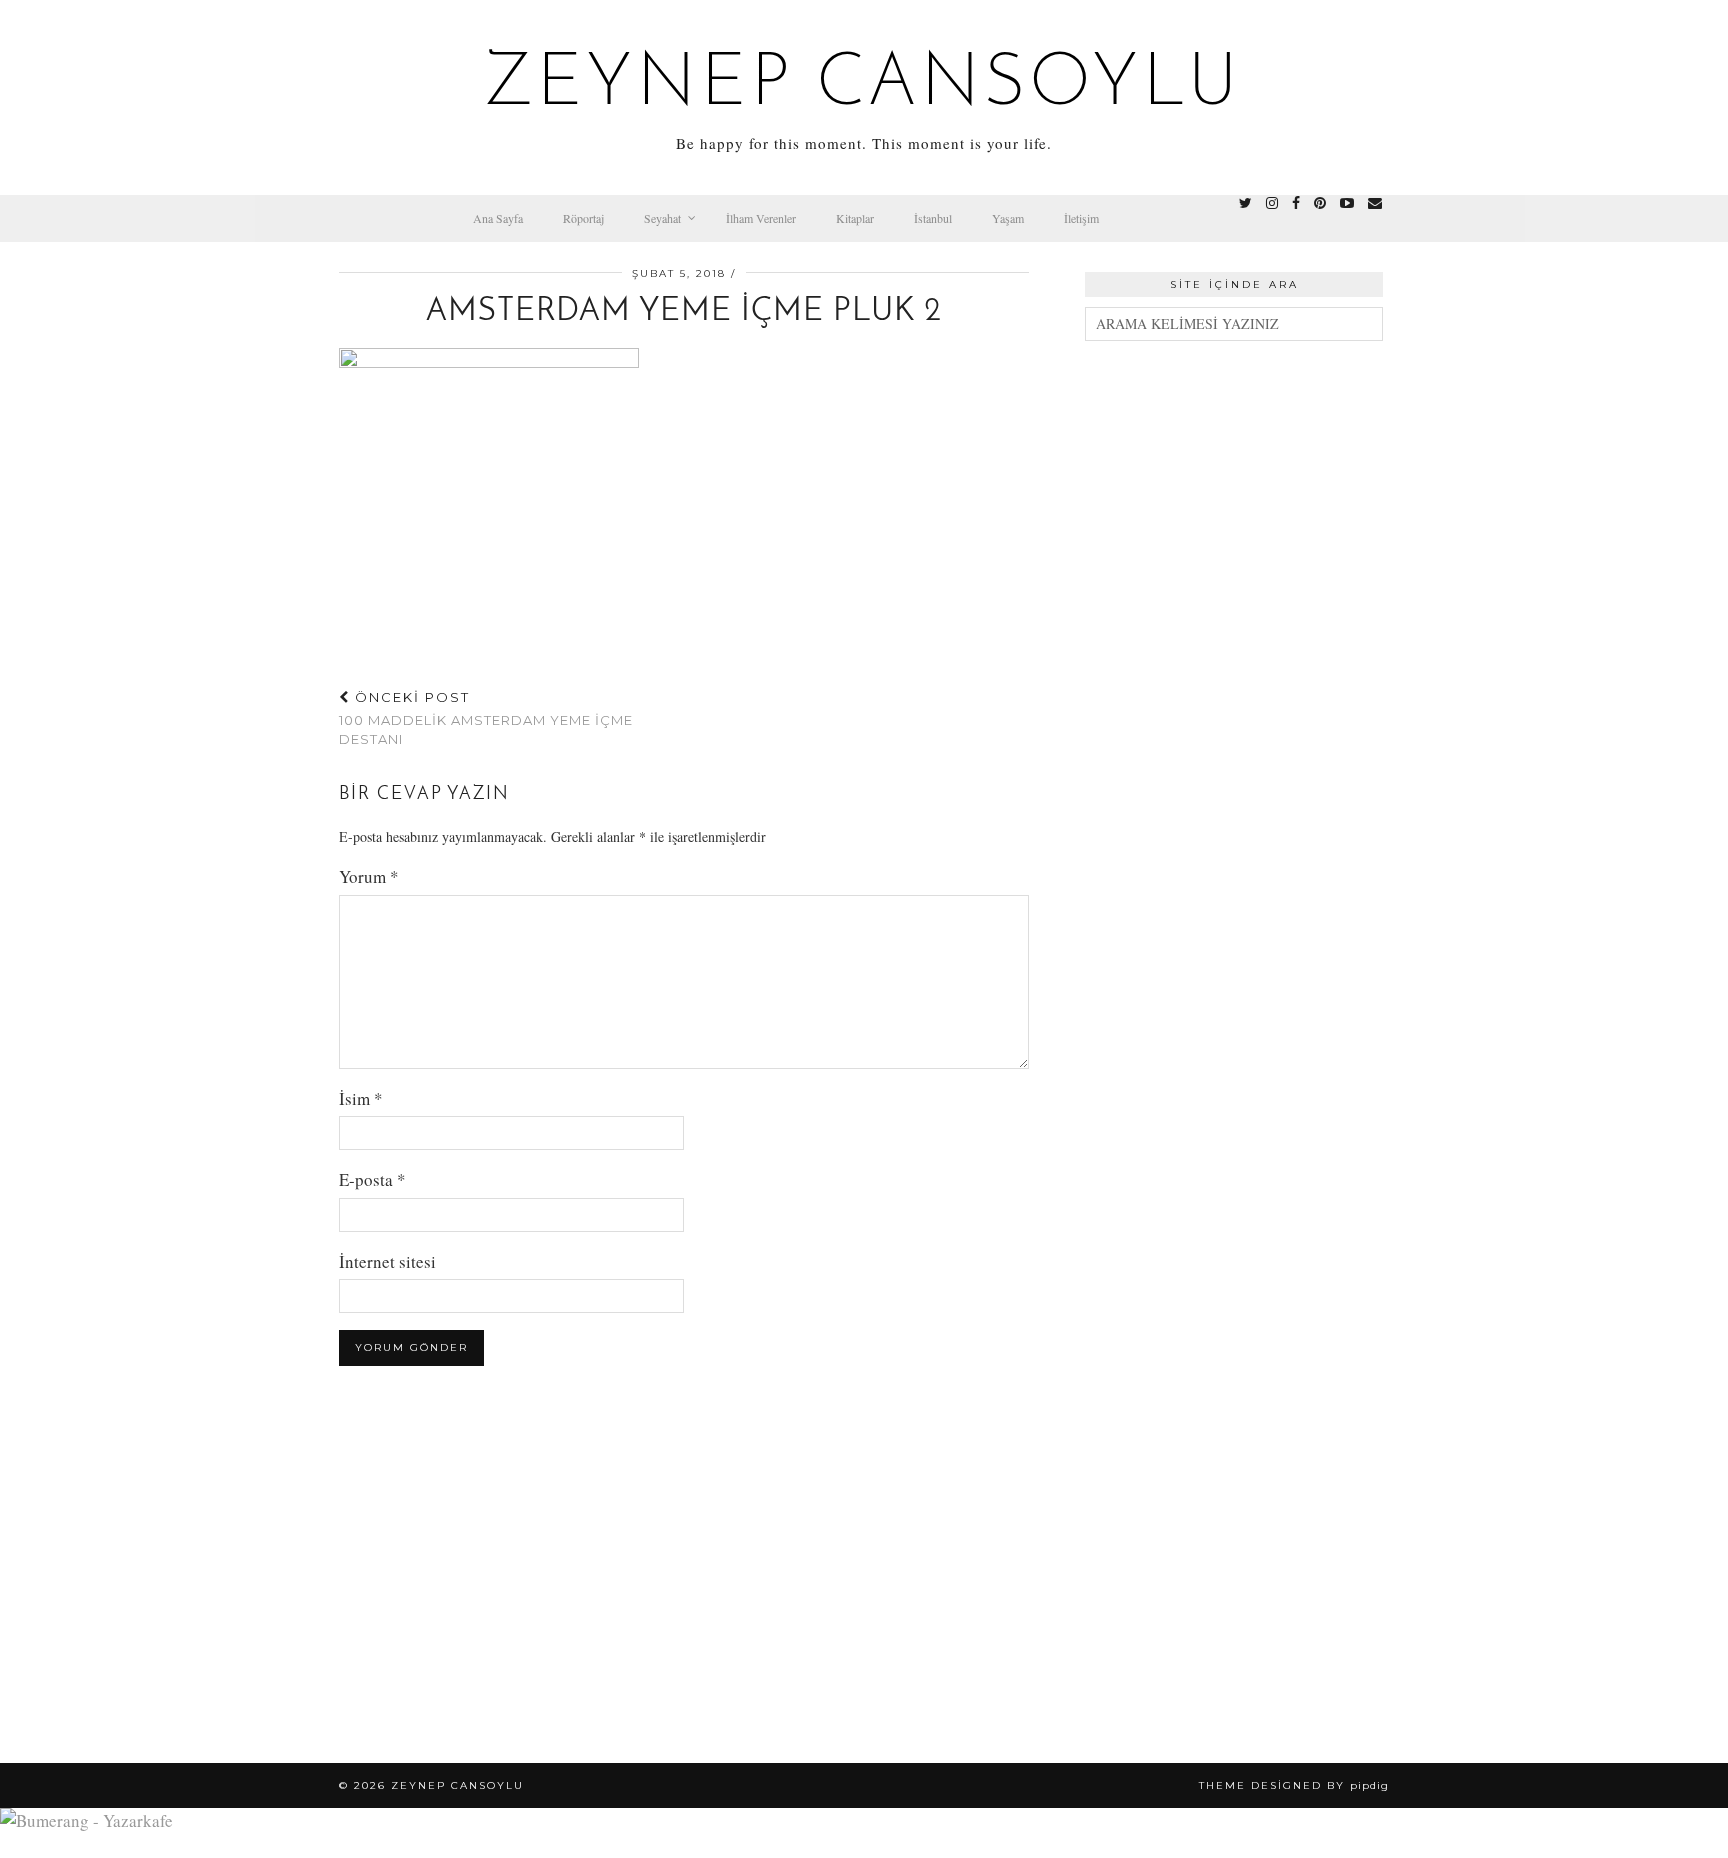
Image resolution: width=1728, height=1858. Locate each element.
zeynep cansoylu (864, 86)
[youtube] (1347, 203)
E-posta (372, 1179)
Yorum (369, 876)
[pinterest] (1320, 203)
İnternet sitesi (387, 1261)
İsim (361, 1098)
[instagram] (1272, 203)
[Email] (1375, 203)
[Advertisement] (1234, 664)
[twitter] (1245, 203)
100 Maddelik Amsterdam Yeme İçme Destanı (486, 718)
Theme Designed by (1294, 1785)
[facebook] (1296, 203)
